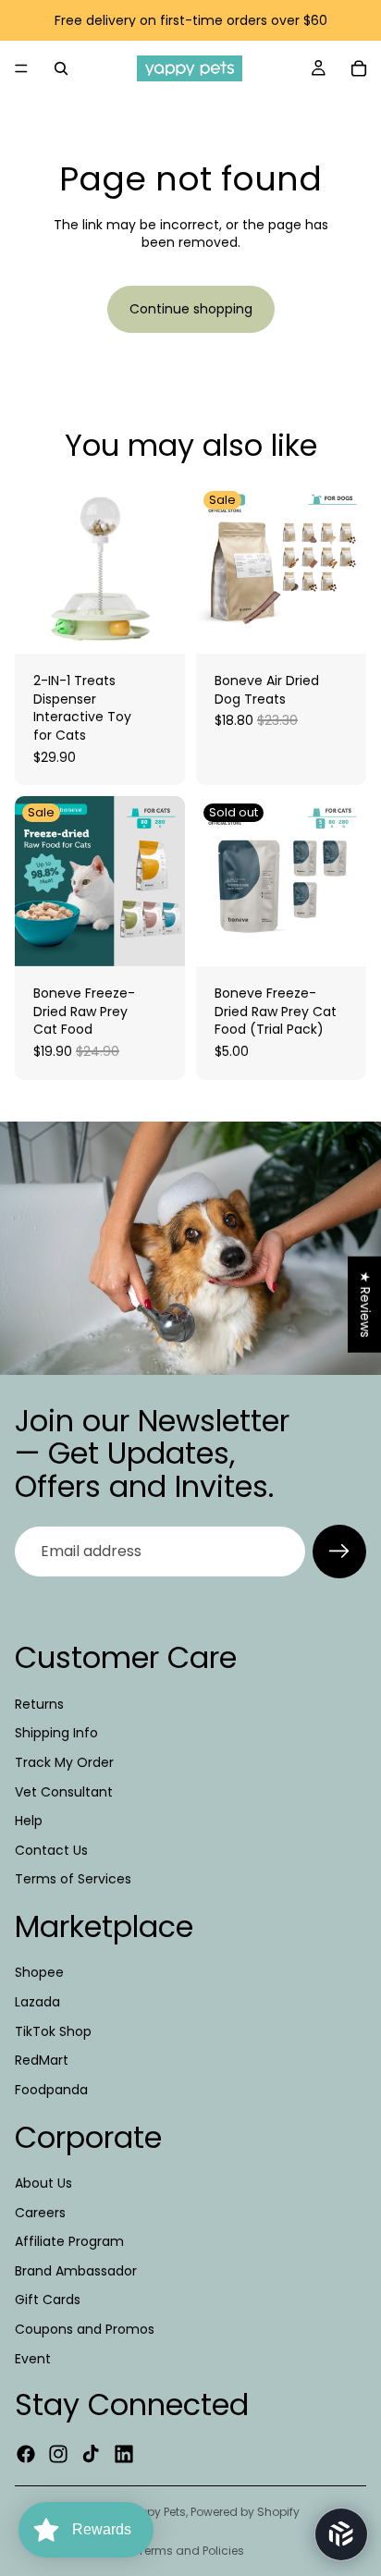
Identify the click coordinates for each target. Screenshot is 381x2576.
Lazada (37, 2002)
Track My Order (64, 1762)
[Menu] (21, 68)
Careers (40, 2212)
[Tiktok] (91, 2454)
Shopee (39, 1972)
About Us (43, 2183)
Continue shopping (191, 309)
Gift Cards (48, 2300)
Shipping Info (56, 1733)
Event (33, 2358)
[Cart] (359, 68)
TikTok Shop (53, 2031)
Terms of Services (73, 1879)
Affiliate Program (69, 2241)
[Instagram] (58, 2454)
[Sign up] (339, 1552)
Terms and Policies (191, 2551)
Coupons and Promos (85, 2329)
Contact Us (51, 1850)
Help (29, 1821)
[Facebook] (26, 2454)
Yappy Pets (155, 2512)
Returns (39, 1704)
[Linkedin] (124, 2454)
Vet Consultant (64, 1791)
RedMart (42, 2060)
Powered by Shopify (245, 2512)
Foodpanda (51, 2090)
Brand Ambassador (76, 2271)
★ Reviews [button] (365, 1305)
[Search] (61, 68)
